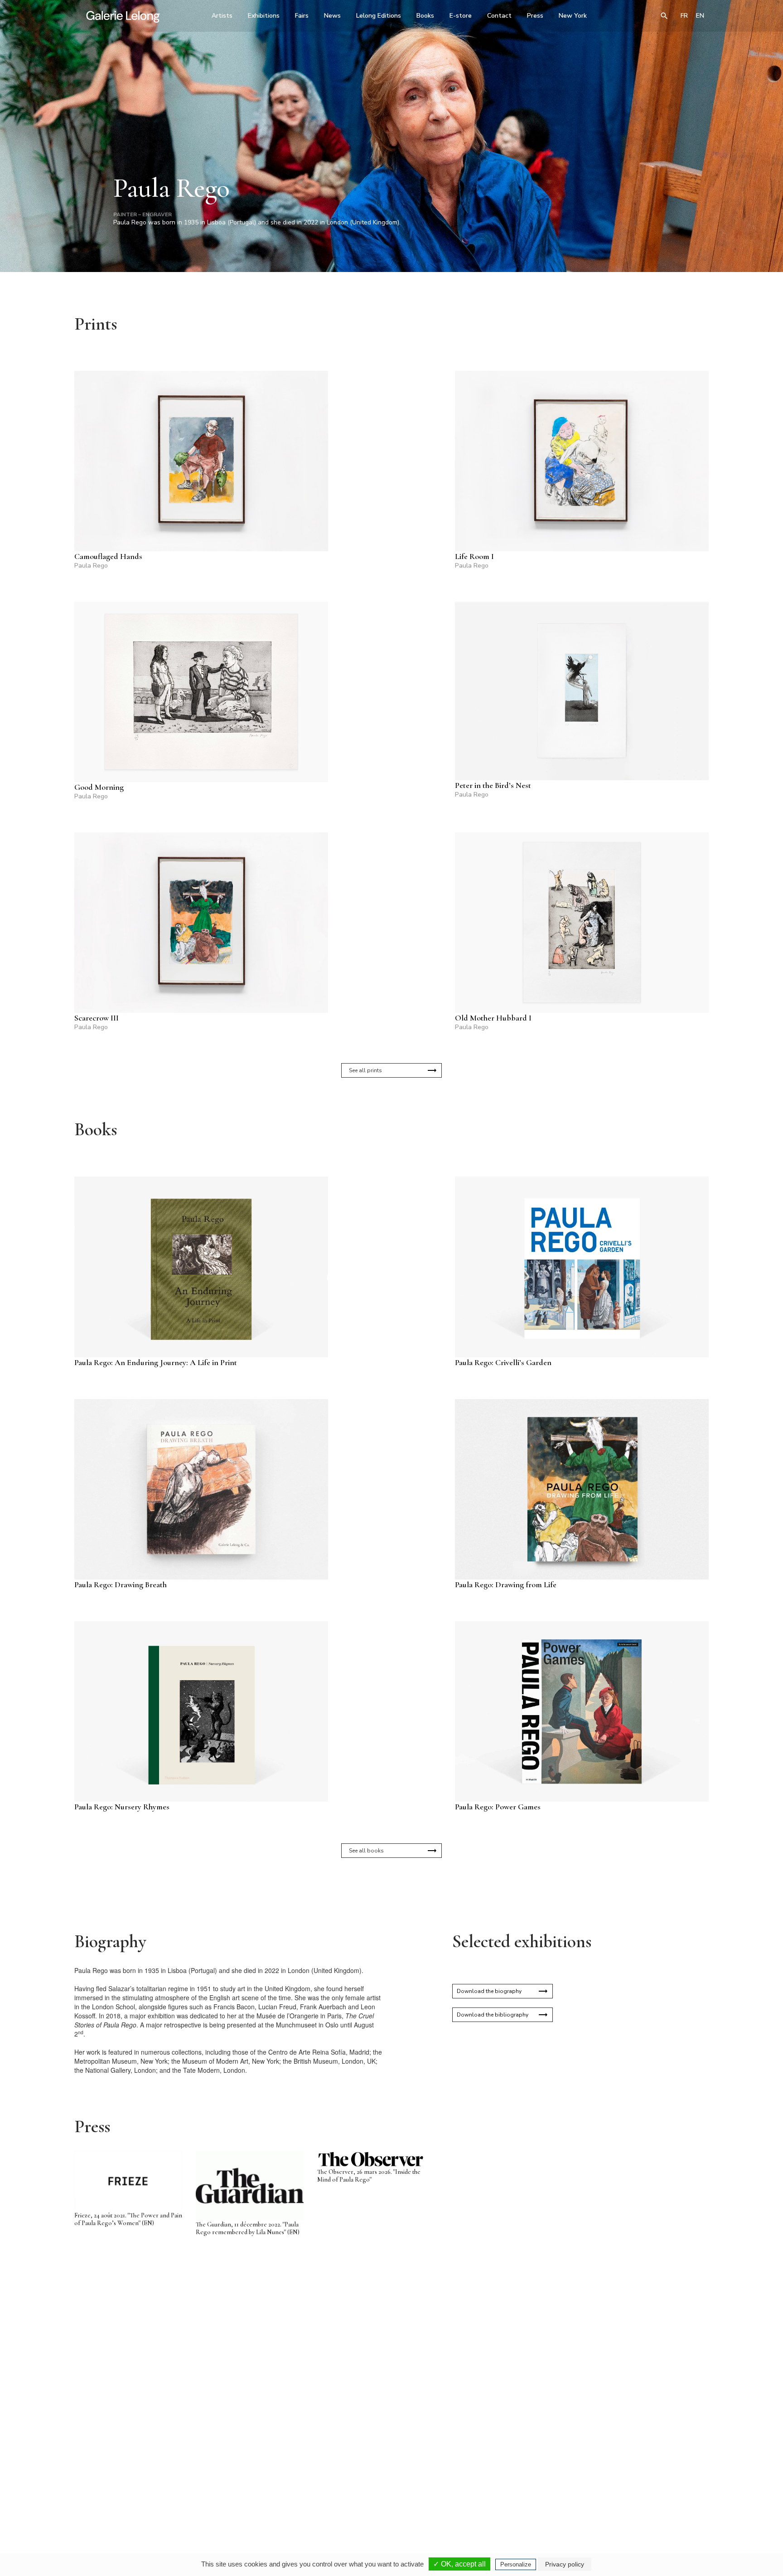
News (332, 16)
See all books (366, 1851)
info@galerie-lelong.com (265, 2497)
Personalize (516, 2564)
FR (684, 16)
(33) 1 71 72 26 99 (507, 2491)
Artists (222, 16)
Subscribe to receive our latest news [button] (384, 2383)
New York (573, 16)
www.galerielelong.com (669, 2497)
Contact (499, 16)
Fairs (302, 16)
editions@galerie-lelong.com (389, 2497)
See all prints (365, 1070)
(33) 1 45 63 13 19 (269, 2491)
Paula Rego (91, 566)
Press (535, 16)
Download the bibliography (493, 2015)
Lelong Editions (379, 16)
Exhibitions (264, 16)
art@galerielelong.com (620, 2497)
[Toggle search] (664, 16)
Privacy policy (565, 2564)
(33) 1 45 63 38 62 (388, 2491)
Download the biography (489, 1991)
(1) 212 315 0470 (625, 2491)
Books (425, 16)
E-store (461, 16)
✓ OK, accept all (459, 2564)
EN (700, 16)
